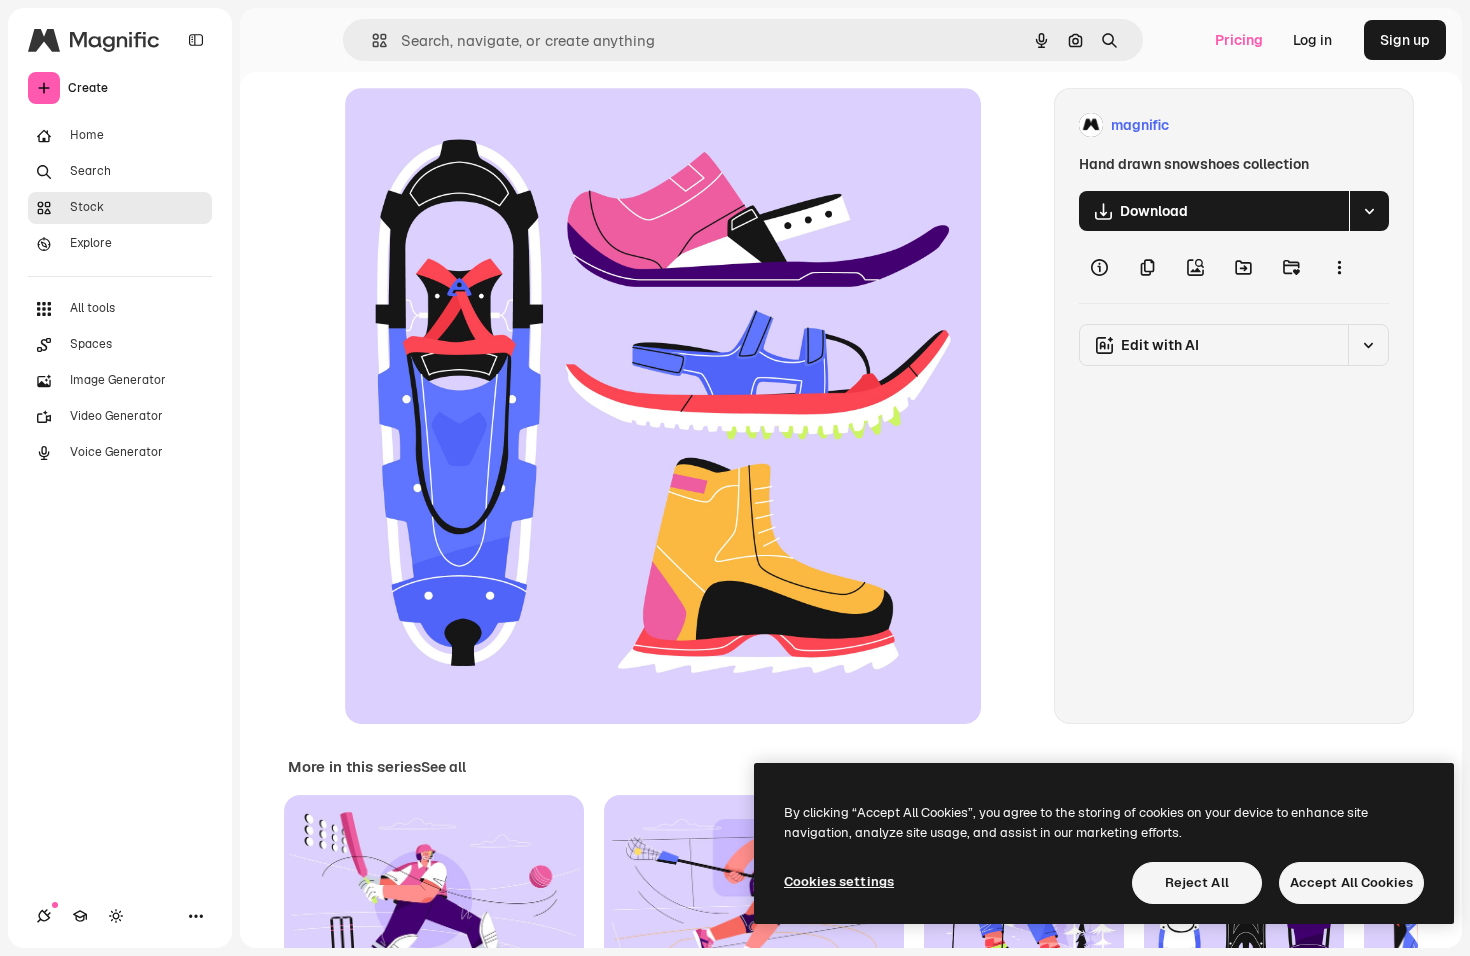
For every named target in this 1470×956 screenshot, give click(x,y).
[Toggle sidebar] (196, 40)
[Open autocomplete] (371, 40)
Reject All (1197, 882)
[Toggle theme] (116, 916)
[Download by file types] (1369, 211)
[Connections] (44, 916)
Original (473, 125)
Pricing (1239, 40)
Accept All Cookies (1351, 882)
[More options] (1339, 267)
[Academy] (80, 916)
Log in (1312, 40)
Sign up (1405, 40)
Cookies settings (839, 881)
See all (443, 767)
